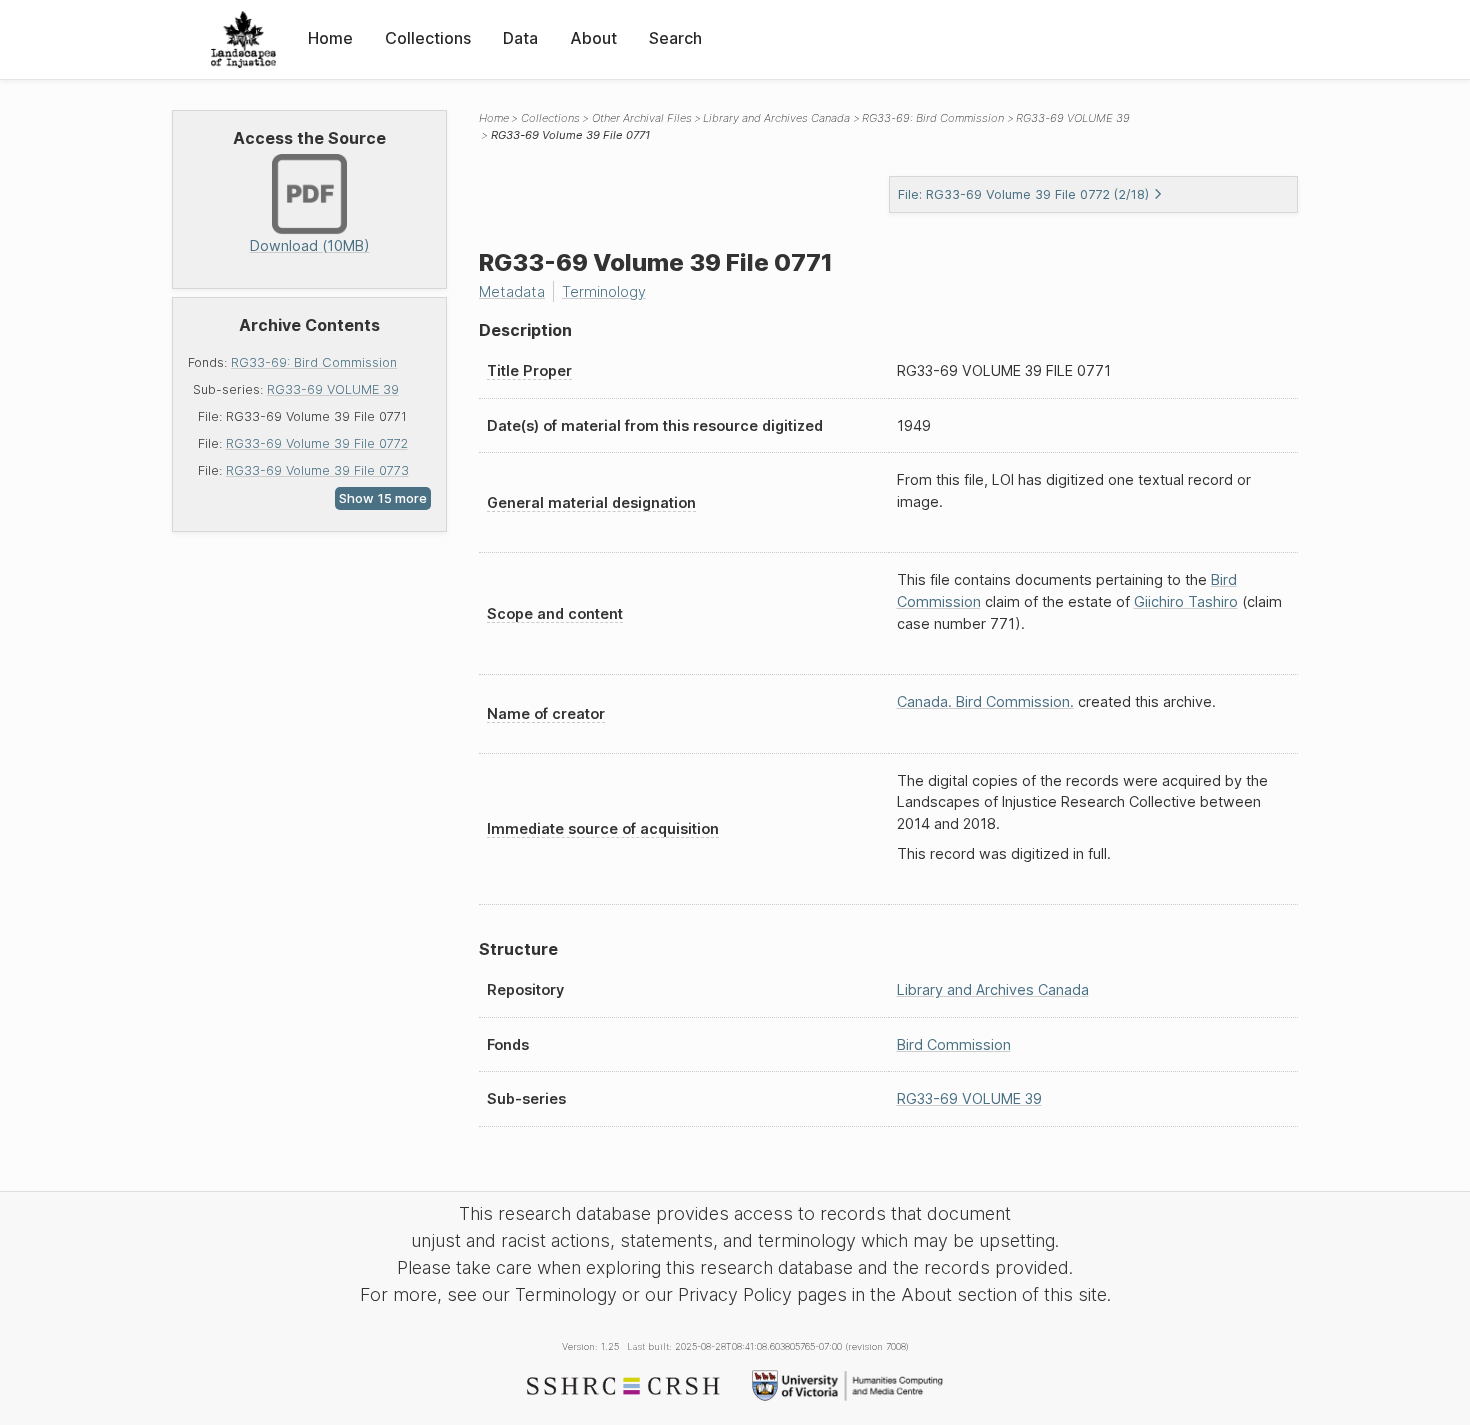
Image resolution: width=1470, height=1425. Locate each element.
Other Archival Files (642, 118)
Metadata (512, 291)
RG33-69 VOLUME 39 (333, 389)
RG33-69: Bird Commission (314, 362)
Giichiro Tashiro (1186, 601)
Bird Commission (954, 1044)
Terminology (604, 291)
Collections (428, 38)
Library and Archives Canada (776, 118)
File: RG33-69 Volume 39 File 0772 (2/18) (1023, 194)
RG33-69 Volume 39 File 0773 (317, 470)
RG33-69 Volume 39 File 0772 (317, 443)
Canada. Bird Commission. (985, 701)
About (593, 38)
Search (675, 38)
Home (330, 38)
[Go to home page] (243, 39)
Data (520, 38)
